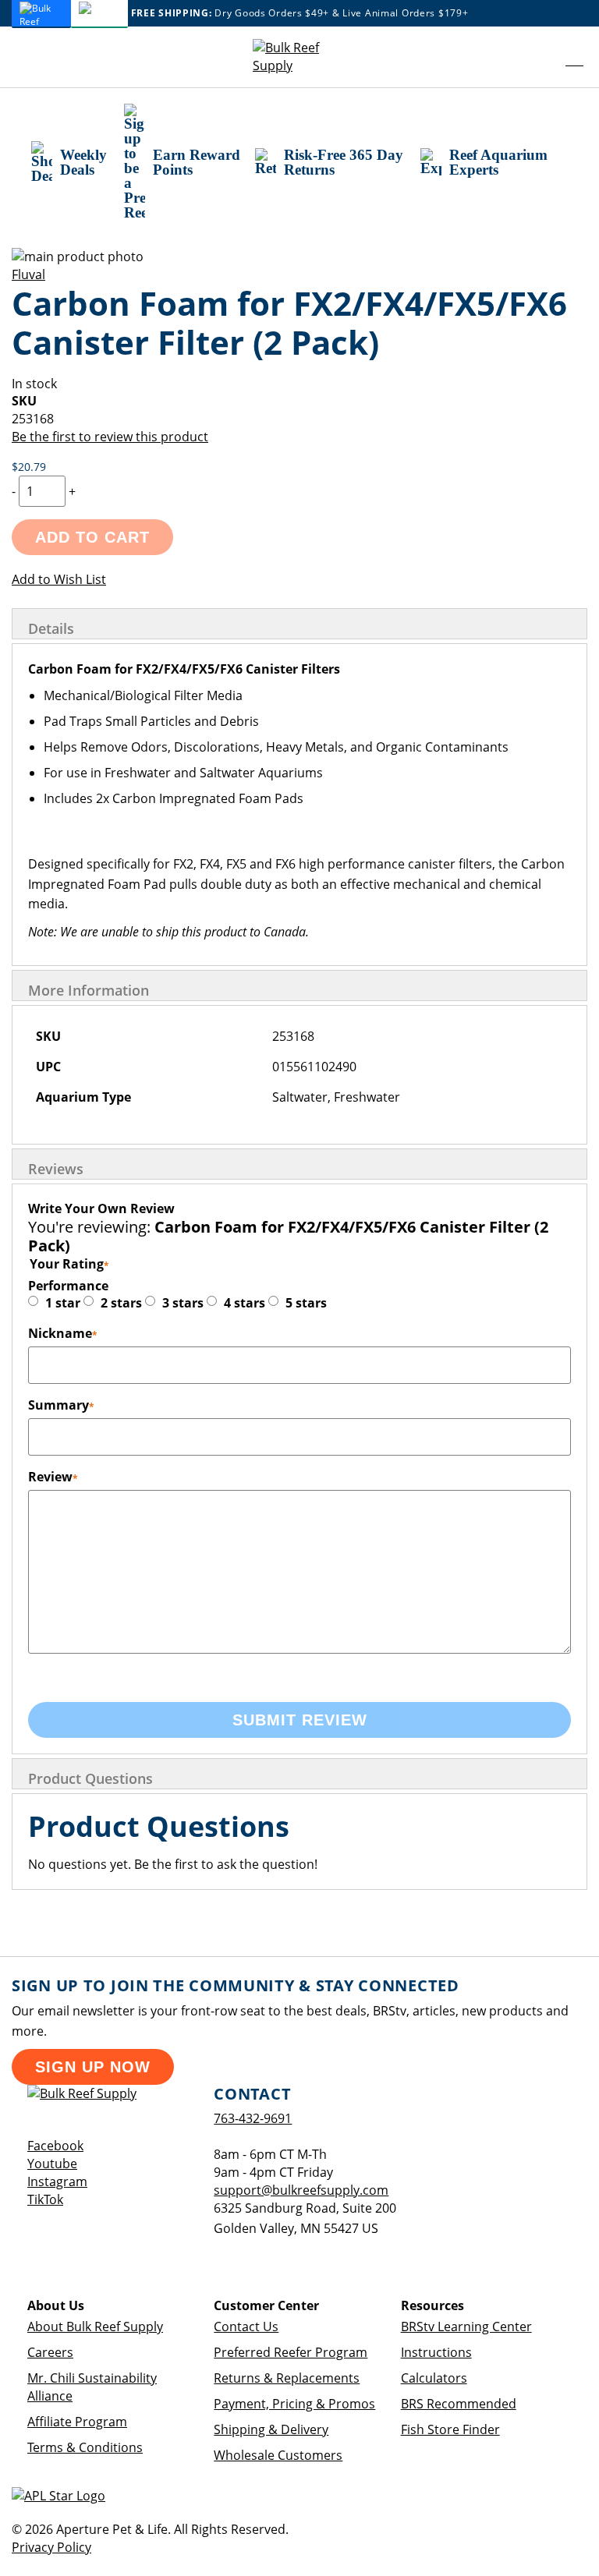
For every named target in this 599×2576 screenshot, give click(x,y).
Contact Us (246, 2327)
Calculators (434, 2378)
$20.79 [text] (29, 467)
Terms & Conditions (85, 2447)
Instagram (57, 2181)
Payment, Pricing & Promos (294, 2404)
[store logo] (299, 57)
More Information (89, 990)
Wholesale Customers (278, 2455)
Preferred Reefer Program (291, 2352)
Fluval (28, 274)
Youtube (52, 2164)
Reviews (56, 1169)
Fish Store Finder (450, 2429)
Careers (50, 2352)
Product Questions (90, 1778)
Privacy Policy (51, 2547)
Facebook (55, 2146)
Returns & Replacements (287, 2378)
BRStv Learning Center (466, 2327)
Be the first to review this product (110, 437)
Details (51, 628)
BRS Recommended (459, 2404)
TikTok (45, 2199)
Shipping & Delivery (271, 2429)
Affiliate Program (77, 2422)
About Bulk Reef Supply (95, 2327)
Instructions (436, 2352)
